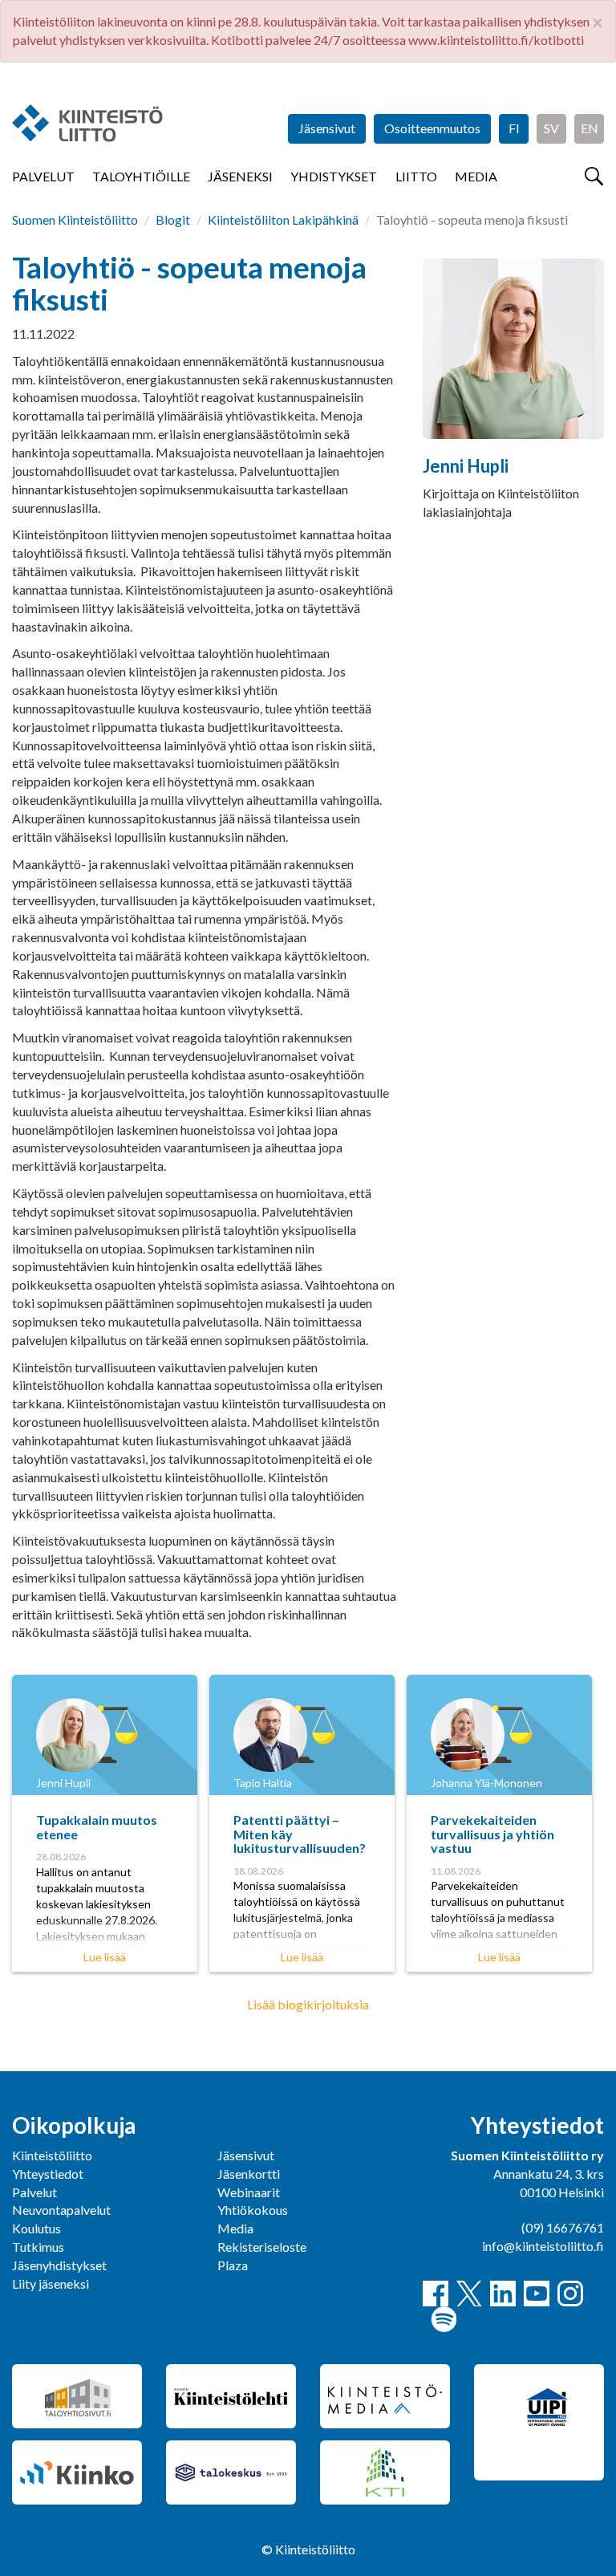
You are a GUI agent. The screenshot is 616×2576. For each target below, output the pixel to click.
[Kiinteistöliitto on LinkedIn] (503, 2294)
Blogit (173, 219)
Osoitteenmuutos (432, 128)
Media (476, 176)
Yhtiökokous (253, 2210)
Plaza (233, 2265)
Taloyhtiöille (141, 176)
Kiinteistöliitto (52, 2155)
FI (514, 128)
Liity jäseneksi (51, 2283)
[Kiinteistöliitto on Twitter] (469, 2294)
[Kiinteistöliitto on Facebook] (436, 2294)
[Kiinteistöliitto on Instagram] (570, 2294)
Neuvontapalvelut (61, 2210)
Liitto (416, 176)
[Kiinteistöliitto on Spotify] (444, 2319)
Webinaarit (249, 2192)
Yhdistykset (334, 176)
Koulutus (36, 2228)
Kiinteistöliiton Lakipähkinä (283, 219)
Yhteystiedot (48, 2174)
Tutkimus (38, 2247)
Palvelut (43, 176)
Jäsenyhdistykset (59, 2265)
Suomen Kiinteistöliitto (75, 219)
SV (551, 128)
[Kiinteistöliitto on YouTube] (537, 2294)
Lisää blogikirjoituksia (308, 2004)
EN (590, 128)
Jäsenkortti (249, 2174)
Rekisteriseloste (262, 2247)
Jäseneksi (240, 176)
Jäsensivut (327, 128)
